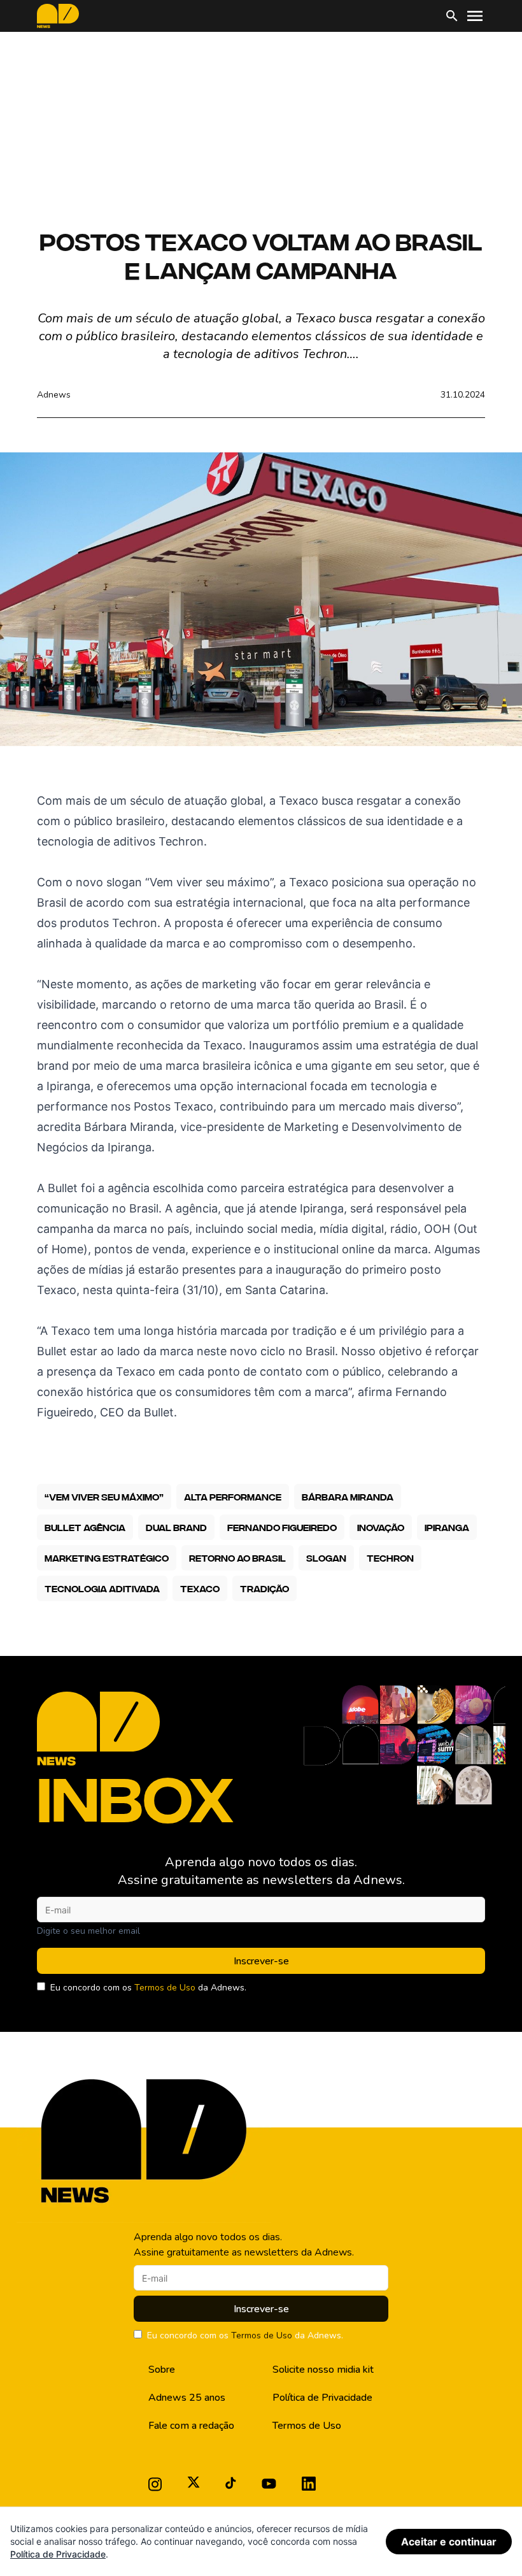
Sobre (162, 2370)
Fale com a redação (191, 2426)
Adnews (54, 395)
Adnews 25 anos (187, 2398)
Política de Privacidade (322, 2398)
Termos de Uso (165, 1988)
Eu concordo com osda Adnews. (148, 1988)
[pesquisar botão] (452, 16)
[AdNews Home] (58, 16)
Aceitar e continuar (449, 2542)
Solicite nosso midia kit (323, 2370)
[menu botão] (475, 16)
